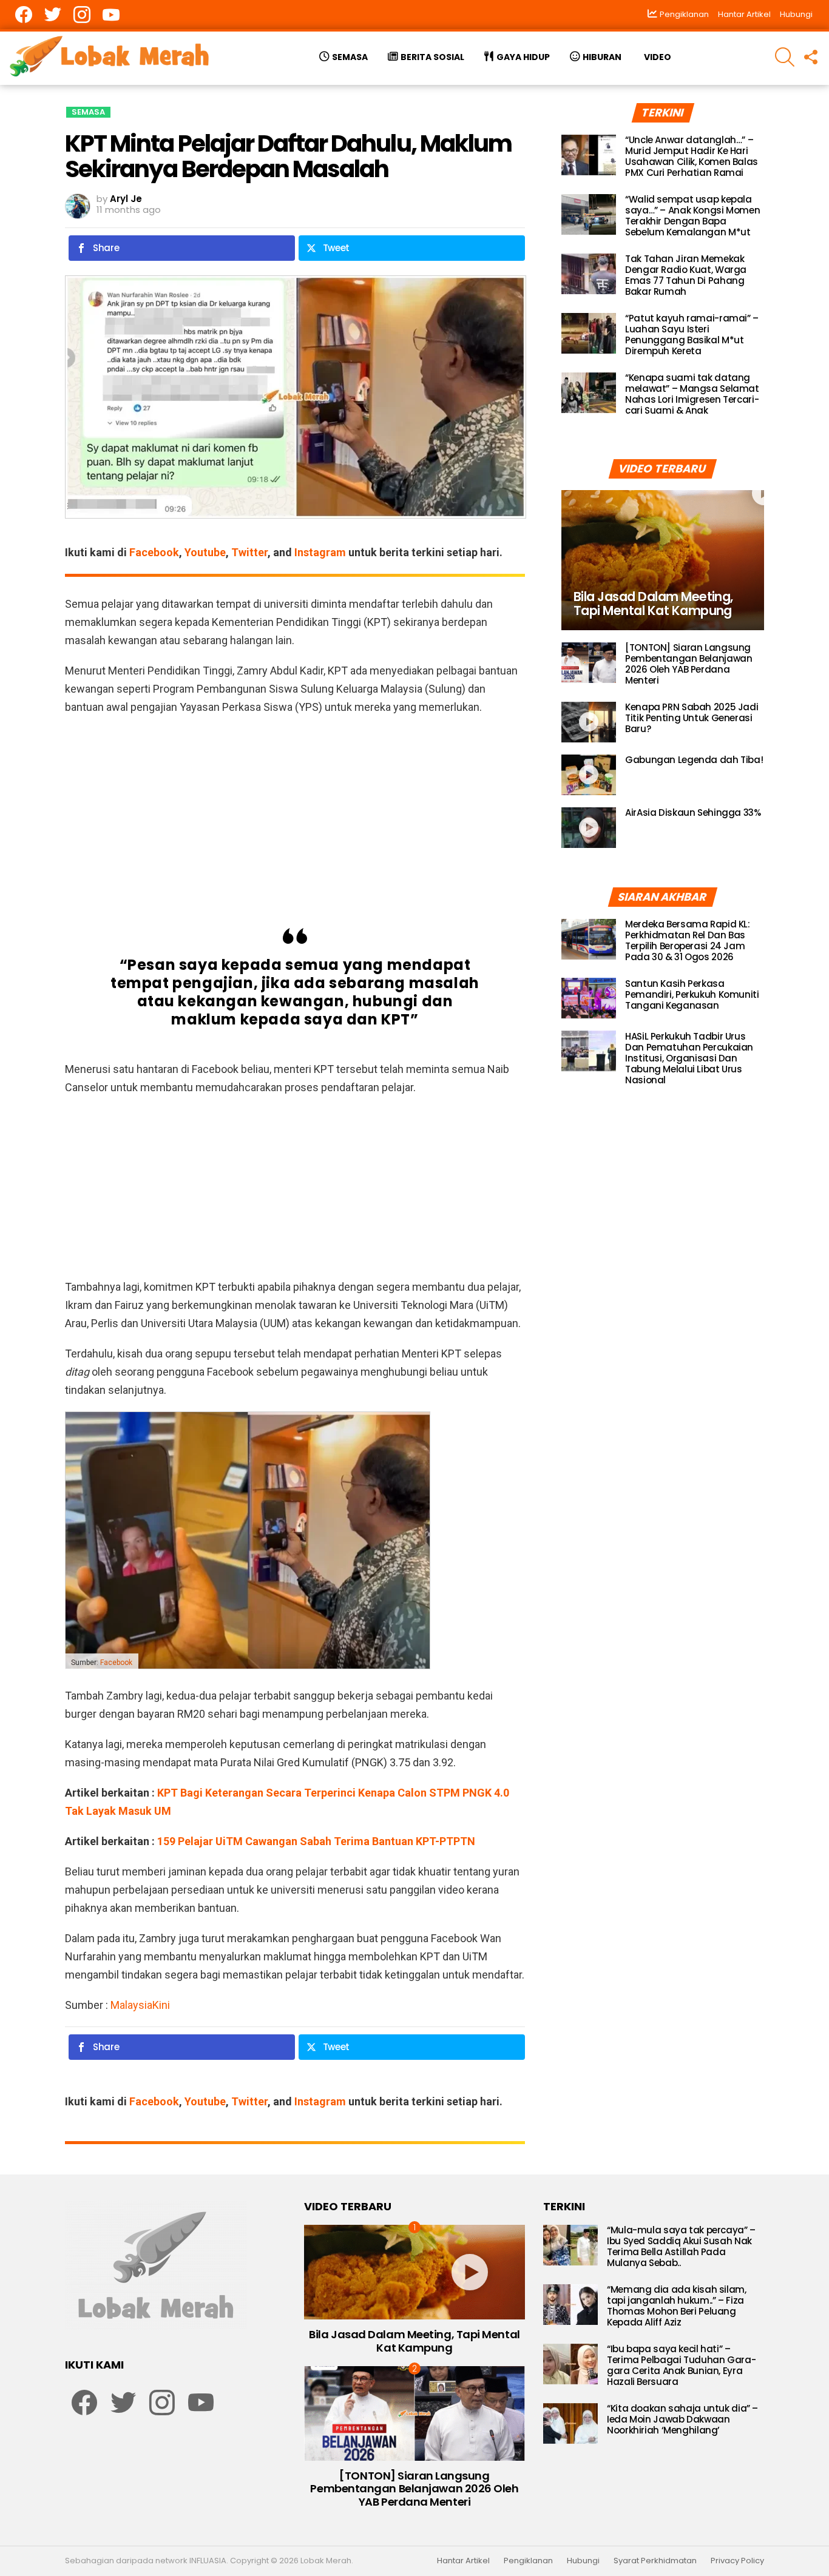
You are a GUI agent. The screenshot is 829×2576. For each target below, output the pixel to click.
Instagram (320, 552)
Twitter (249, 552)
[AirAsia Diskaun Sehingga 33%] (589, 828)
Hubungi (796, 14)
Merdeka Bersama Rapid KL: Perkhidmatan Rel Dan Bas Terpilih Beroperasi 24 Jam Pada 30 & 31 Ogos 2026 (688, 940)
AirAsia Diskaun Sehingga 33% (693, 812)
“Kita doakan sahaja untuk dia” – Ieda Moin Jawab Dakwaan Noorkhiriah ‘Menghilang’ (682, 2419)
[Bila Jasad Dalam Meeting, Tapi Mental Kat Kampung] (663, 560)
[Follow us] (810, 57)
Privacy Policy (737, 2561)
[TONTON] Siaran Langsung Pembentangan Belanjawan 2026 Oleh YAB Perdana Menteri (689, 664)
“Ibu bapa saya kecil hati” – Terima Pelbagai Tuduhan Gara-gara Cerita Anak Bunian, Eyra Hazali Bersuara (681, 2365)
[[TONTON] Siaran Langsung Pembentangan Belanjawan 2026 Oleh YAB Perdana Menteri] (589, 663)
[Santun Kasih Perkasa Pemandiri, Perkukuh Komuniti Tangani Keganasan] (589, 998)
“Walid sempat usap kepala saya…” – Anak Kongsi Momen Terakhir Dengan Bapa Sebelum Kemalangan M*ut (692, 216)
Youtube (205, 552)
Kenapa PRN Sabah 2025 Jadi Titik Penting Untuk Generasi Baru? (692, 718)
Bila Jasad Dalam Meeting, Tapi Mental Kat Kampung (414, 2341)
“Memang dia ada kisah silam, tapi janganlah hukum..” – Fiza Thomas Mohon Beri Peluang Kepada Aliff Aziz (677, 2306)
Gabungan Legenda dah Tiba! (694, 760)
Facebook (154, 552)
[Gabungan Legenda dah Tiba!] (589, 775)
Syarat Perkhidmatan (655, 2561)
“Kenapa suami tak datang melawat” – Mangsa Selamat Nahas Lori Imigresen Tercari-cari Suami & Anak (692, 394)
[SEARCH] (785, 57)
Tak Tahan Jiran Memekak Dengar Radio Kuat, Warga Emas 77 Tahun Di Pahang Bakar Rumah (686, 275)
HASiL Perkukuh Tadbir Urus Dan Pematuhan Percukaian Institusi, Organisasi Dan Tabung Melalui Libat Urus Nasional (689, 1058)
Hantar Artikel (744, 14)
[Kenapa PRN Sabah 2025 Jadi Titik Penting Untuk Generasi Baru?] (589, 722)
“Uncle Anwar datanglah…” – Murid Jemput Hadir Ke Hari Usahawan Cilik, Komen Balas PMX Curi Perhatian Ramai (692, 156)
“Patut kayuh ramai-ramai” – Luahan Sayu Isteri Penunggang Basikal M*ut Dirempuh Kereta (692, 335)
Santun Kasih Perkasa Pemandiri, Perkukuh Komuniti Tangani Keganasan (692, 994)
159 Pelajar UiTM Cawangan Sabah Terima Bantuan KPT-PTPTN (316, 1841)
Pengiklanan (528, 2561)
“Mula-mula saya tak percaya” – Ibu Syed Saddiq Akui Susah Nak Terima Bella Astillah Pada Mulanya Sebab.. (681, 2246)
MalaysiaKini (140, 2005)
